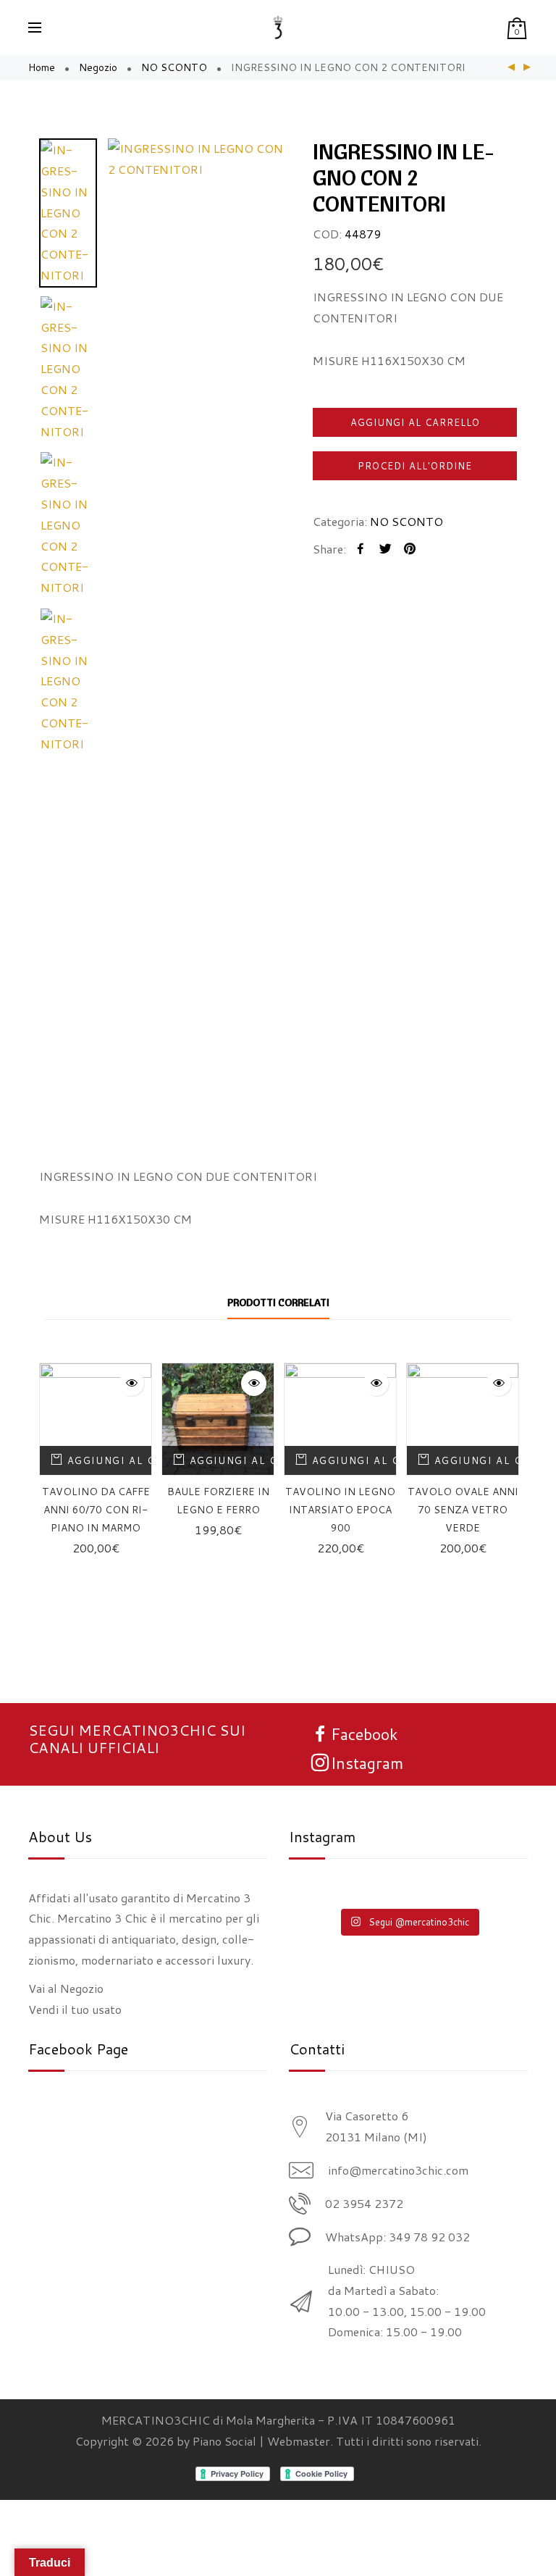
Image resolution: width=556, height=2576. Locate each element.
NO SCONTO (174, 67)
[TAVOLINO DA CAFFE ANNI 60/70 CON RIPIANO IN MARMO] (511, 68)
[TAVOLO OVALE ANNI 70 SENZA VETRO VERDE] (463, 1419)
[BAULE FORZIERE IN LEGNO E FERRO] (218, 1419)
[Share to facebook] (361, 549)
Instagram (367, 1763)
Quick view (131, 1383)
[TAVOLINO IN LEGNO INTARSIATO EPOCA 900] (340, 1419)
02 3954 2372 (364, 2203)
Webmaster (299, 2441)
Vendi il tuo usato (75, 2009)
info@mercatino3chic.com (398, 2170)
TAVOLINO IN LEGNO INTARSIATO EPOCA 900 (340, 1510)
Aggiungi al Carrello (415, 422)
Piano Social (224, 2441)
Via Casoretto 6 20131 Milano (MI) (376, 2126)
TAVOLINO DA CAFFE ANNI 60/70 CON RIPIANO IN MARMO (96, 1510)
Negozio (98, 67)
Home (42, 67)
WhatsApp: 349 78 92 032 (397, 2237)
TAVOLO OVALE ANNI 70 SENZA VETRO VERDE (463, 1510)
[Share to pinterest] (410, 549)
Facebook (365, 1734)
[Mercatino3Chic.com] (278, 28)
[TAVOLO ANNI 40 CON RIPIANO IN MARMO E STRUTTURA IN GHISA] (527, 68)
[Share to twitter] (385, 549)
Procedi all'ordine (415, 466)
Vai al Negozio (66, 1988)
